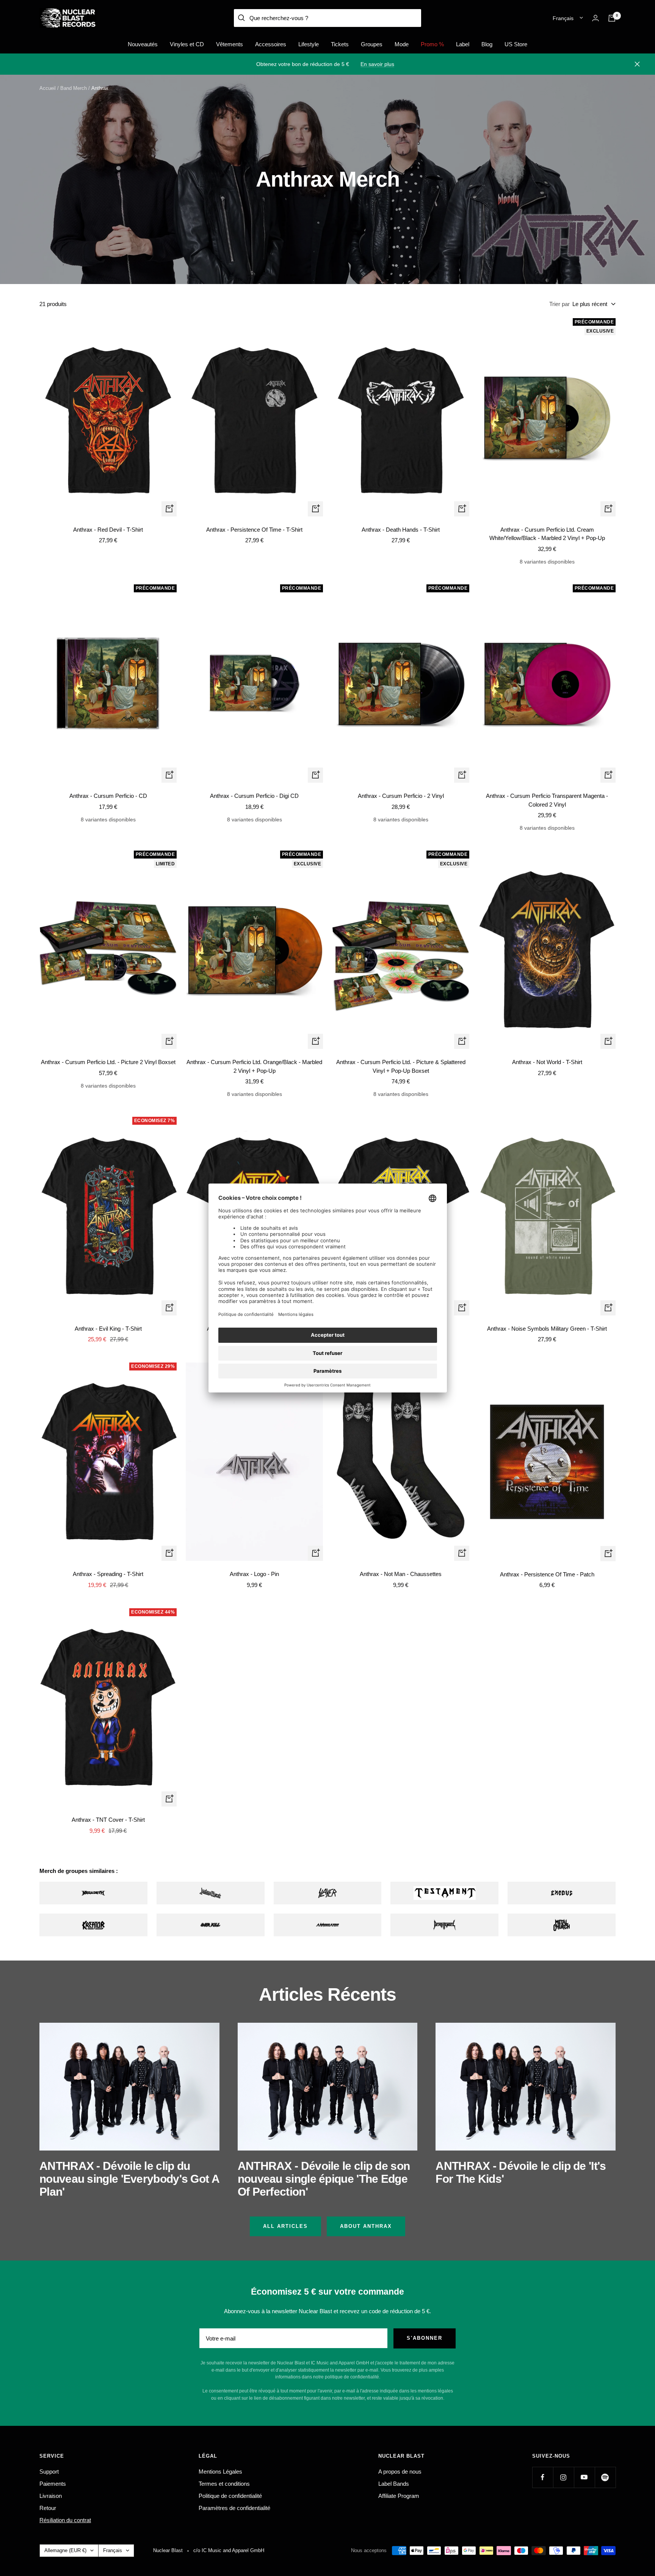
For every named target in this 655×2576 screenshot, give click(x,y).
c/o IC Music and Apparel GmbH (229, 2550)
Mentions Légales (220, 2472)
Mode (402, 44)
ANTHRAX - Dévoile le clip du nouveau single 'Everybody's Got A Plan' (129, 2179)
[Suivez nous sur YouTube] (584, 2477)
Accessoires (271, 44)
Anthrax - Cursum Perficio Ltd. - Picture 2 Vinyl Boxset (108, 1062)
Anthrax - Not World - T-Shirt (547, 1062)
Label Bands (394, 2484)
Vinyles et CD (187, 44)
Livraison (51, 2496)
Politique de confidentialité (230, 2496)
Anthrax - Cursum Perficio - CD (108, 796)
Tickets (340, 44)
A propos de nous (400, 2472)
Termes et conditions (224, 2484)
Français (563, 18)
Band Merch (74, 88)
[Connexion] (595, 18)
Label (463, 44)
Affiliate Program (399, 2496)
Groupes (372, 44)
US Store (516, 44)
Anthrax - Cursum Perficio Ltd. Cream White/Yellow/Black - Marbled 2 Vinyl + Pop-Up (547, 534)
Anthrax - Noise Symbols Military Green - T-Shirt (547, 1329)
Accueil (48, 88)
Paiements (53, 2484)
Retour (48, 2508)
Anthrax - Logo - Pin (254, 1574)
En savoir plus (377, 64)
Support (49, 2472)
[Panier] (612, 18)
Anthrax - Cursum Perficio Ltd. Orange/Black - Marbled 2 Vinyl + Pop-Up (254, 1066)
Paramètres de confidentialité (234, 2508)
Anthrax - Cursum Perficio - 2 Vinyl (401, 796)
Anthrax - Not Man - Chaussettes (401, 1574)
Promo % (432, 44)
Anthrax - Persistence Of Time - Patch (547, 1574)
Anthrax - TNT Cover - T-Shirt (108, 1820)
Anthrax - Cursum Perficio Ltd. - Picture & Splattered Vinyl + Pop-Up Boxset (401, 1066)
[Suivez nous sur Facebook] (543, 2477)
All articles (285, 2226)
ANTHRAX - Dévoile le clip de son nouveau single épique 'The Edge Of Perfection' (324, 2179)
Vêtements (230, 44)
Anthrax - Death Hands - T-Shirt (401, 530)
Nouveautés (143, 44)
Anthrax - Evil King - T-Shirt (108, 1329)
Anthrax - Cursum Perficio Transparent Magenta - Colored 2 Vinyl (547, 800)
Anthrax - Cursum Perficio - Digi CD (254, 796)
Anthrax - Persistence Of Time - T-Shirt (254, 530)
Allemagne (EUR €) (65, 2550)
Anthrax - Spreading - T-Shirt (108, 1574)
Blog (487, 44)
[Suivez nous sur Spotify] (605, 2477)
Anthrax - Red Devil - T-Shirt (108, 530)
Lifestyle (309, 44)
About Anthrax (366, 2226)
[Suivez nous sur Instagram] (563, 2477)
